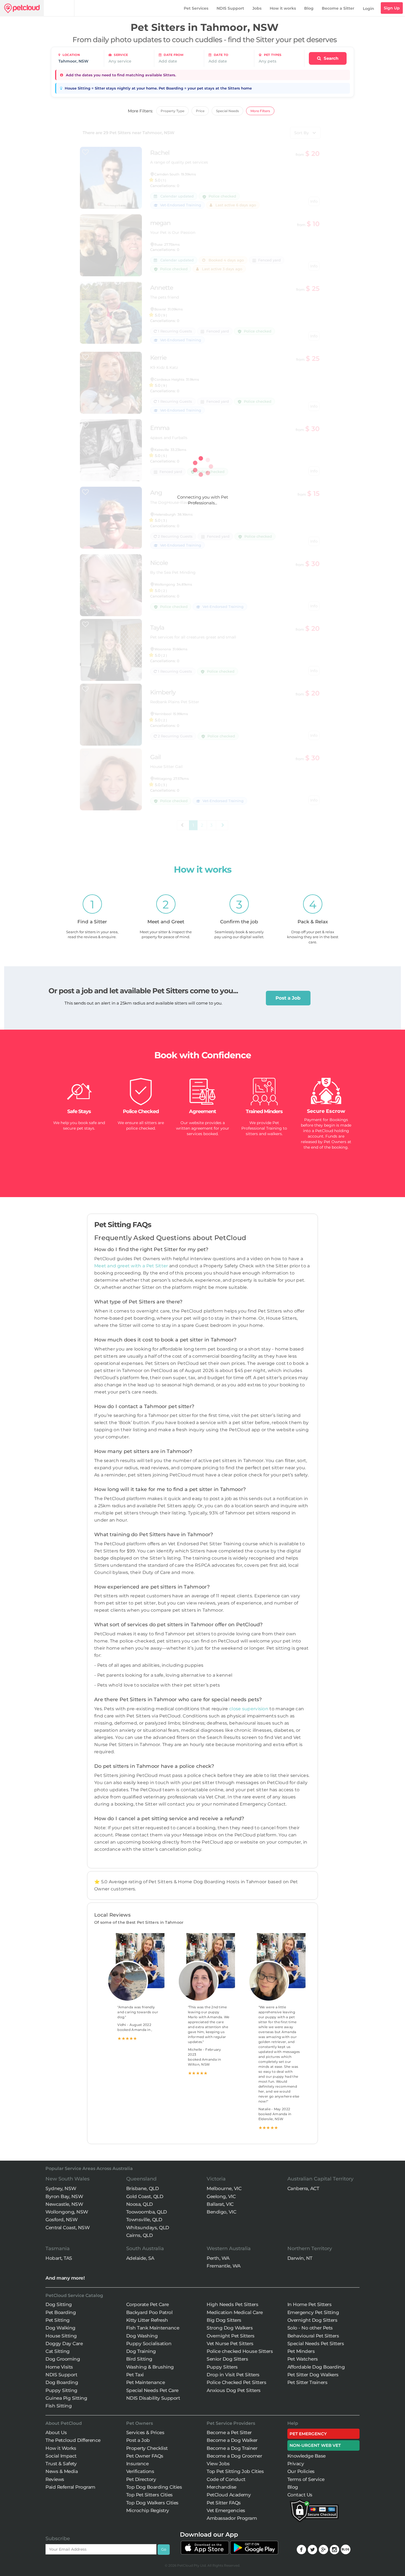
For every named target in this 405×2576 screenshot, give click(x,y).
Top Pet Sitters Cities (149, 2495)
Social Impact (61, 2456)
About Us (56, 2432)
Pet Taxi (135, 2375)
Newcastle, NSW (64, 2204)
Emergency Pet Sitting (313, 2312)
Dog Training (141, 2351)
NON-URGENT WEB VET (315, 2445)
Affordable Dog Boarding (316, 2367)
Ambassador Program (232, 2518)
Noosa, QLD (140, 2204)
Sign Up (392, 8)
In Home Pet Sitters (310, 2304)
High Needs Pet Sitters (232, 2304)
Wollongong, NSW (67, 2212)
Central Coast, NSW (67, 2228)
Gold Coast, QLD (145, 2196)
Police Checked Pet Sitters (236, 2382)
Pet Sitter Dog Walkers (313, 2375)
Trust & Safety (61, 2464)
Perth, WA (218, 2258)
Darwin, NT (300, 2258)
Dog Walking (60, 2328)
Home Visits (59, 2367)
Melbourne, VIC (224, 2188)
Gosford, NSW (61, 2220)
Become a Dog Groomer (234, 2456)
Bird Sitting (139, 2359)
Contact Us (300, 2495)
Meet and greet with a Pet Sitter (132, 1266)
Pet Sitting (58, 2320)
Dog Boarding (62, 2382)
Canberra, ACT (303, 2188)
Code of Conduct (226, 2479)
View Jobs (218, 2464)
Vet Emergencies (226, 2510)
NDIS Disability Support (153, 2398)
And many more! (65, 2278)
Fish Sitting (59, 2406)
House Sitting (61, 2336)
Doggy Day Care (64, 2344)
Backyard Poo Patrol (149, 2312)
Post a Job (288, 998)
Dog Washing (142, 2336)
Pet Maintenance (146, 2382)
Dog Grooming (63, 2359)
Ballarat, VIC (220, 2204)
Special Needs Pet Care (152, 2390)
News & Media (62, 2471)
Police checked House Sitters (240, 2351)
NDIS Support (230, 8)
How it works (283, 8)
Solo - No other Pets (310, 2328)
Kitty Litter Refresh (147, 2320)
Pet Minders (301, 2351)
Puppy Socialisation (149, 2344)
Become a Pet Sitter (229, 2432)
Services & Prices (145, 2432)
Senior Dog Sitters (227, 2359)
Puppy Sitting (61, 2390)
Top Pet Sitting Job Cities (235, 2471)
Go (164, 2549)
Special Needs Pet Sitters (316, 2344)
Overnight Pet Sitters (231, 2336)
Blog (309, 8)
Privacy (296, 2464)
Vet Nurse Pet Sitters (230, 2344)
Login (368, 9)
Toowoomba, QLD (147, 2212)
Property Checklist (147, 2448)
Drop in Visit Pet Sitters (233, 2375)
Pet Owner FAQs (145, 2456)
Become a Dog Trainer (232, 2448)
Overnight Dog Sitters (312, 2320)
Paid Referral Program (70, 2487)
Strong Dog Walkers (230, 2328)
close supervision (249, 1709)
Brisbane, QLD (143, 2188)
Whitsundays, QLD (148, 2228)
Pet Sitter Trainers (307, 2382)
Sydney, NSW (61, 2188)
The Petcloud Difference (73, 2440)
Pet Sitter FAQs (224, 2503)
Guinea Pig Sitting (66, 2398)
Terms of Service (306, 2479)
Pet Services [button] (196, 8)
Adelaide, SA (140, 2258)
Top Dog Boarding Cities (154, 2487)
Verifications (140, 2471)
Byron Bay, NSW (64, 2196)
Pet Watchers (303, 2359)
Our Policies (301, 2471)
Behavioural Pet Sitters (313, 2336)
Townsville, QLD (144, 2220)
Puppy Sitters (222, 2367)
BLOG (346, 2549)
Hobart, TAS (59, 2258)
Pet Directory (141, 2479)
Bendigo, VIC (221, 2212)
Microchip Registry (148, 2510)
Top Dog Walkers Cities (152, 2503)
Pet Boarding (61, 2312)
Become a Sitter (338, 8)
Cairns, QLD (140, 2235)
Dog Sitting (59, 2304)
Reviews (55, 2479)
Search (330, 58)
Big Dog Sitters (224, 2320)
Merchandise (222, 2487)
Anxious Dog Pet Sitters (234, 2390)
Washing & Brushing (150, 2367)
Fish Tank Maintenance (153, 2328)
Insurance (137, 2464)
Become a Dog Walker (232, 2440)
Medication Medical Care (235, 2312)
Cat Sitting (58, 2351)
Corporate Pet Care (148, 2304)
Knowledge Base (307, 2456)
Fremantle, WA (224, 2266)
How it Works (61, 2448)
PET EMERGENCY (308, 2434)
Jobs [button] (257, 8)
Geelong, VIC (221, 2196)
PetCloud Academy (229, 2495)
